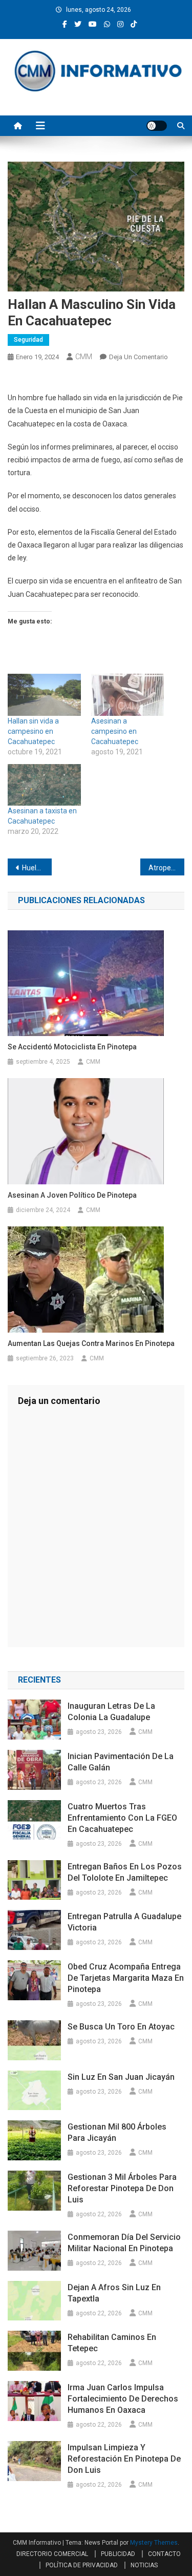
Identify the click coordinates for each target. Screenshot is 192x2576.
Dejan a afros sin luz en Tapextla (114, 2293)
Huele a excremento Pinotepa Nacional (37, 868)
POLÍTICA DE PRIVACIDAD (82, 2565)
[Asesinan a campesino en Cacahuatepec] (128, 695)
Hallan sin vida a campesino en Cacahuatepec (33, 731)
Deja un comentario (138, 357)
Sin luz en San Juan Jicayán (121, 2077)
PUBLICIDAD (118, 2554)
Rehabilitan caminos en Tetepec (112, 2343)
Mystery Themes (154, 2543)
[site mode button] (157, 126)
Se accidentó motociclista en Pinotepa (72, 1047)
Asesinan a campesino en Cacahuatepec (115, 731)
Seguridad (28, 340)
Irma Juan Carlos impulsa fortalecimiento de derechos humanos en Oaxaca (123, 2399)
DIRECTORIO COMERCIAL (52, 2554)
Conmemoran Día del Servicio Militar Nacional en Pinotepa (124, 2243)
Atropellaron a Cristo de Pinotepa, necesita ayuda (166, 868)
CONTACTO (164, 2554)
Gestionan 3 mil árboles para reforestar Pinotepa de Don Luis (122, 2188)
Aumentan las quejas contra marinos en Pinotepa (91, 1343)
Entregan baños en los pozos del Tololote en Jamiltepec (125, 1872)
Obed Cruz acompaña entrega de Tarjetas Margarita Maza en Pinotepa (126, 1978)
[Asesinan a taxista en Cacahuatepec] (44, 785)
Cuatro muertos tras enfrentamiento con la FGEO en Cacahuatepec (122, 1818)
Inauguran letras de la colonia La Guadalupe (111, 1712)
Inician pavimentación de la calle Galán (121, 1762)
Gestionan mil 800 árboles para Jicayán (117, 2132)
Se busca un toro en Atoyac (121, 2027)
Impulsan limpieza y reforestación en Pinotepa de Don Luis (124, 2459)
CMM (84, 357)
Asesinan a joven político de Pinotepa (72, 1195)
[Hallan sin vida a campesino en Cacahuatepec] (44, 695)
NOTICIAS (144, 2565)
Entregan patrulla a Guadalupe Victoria (124, 1922)
